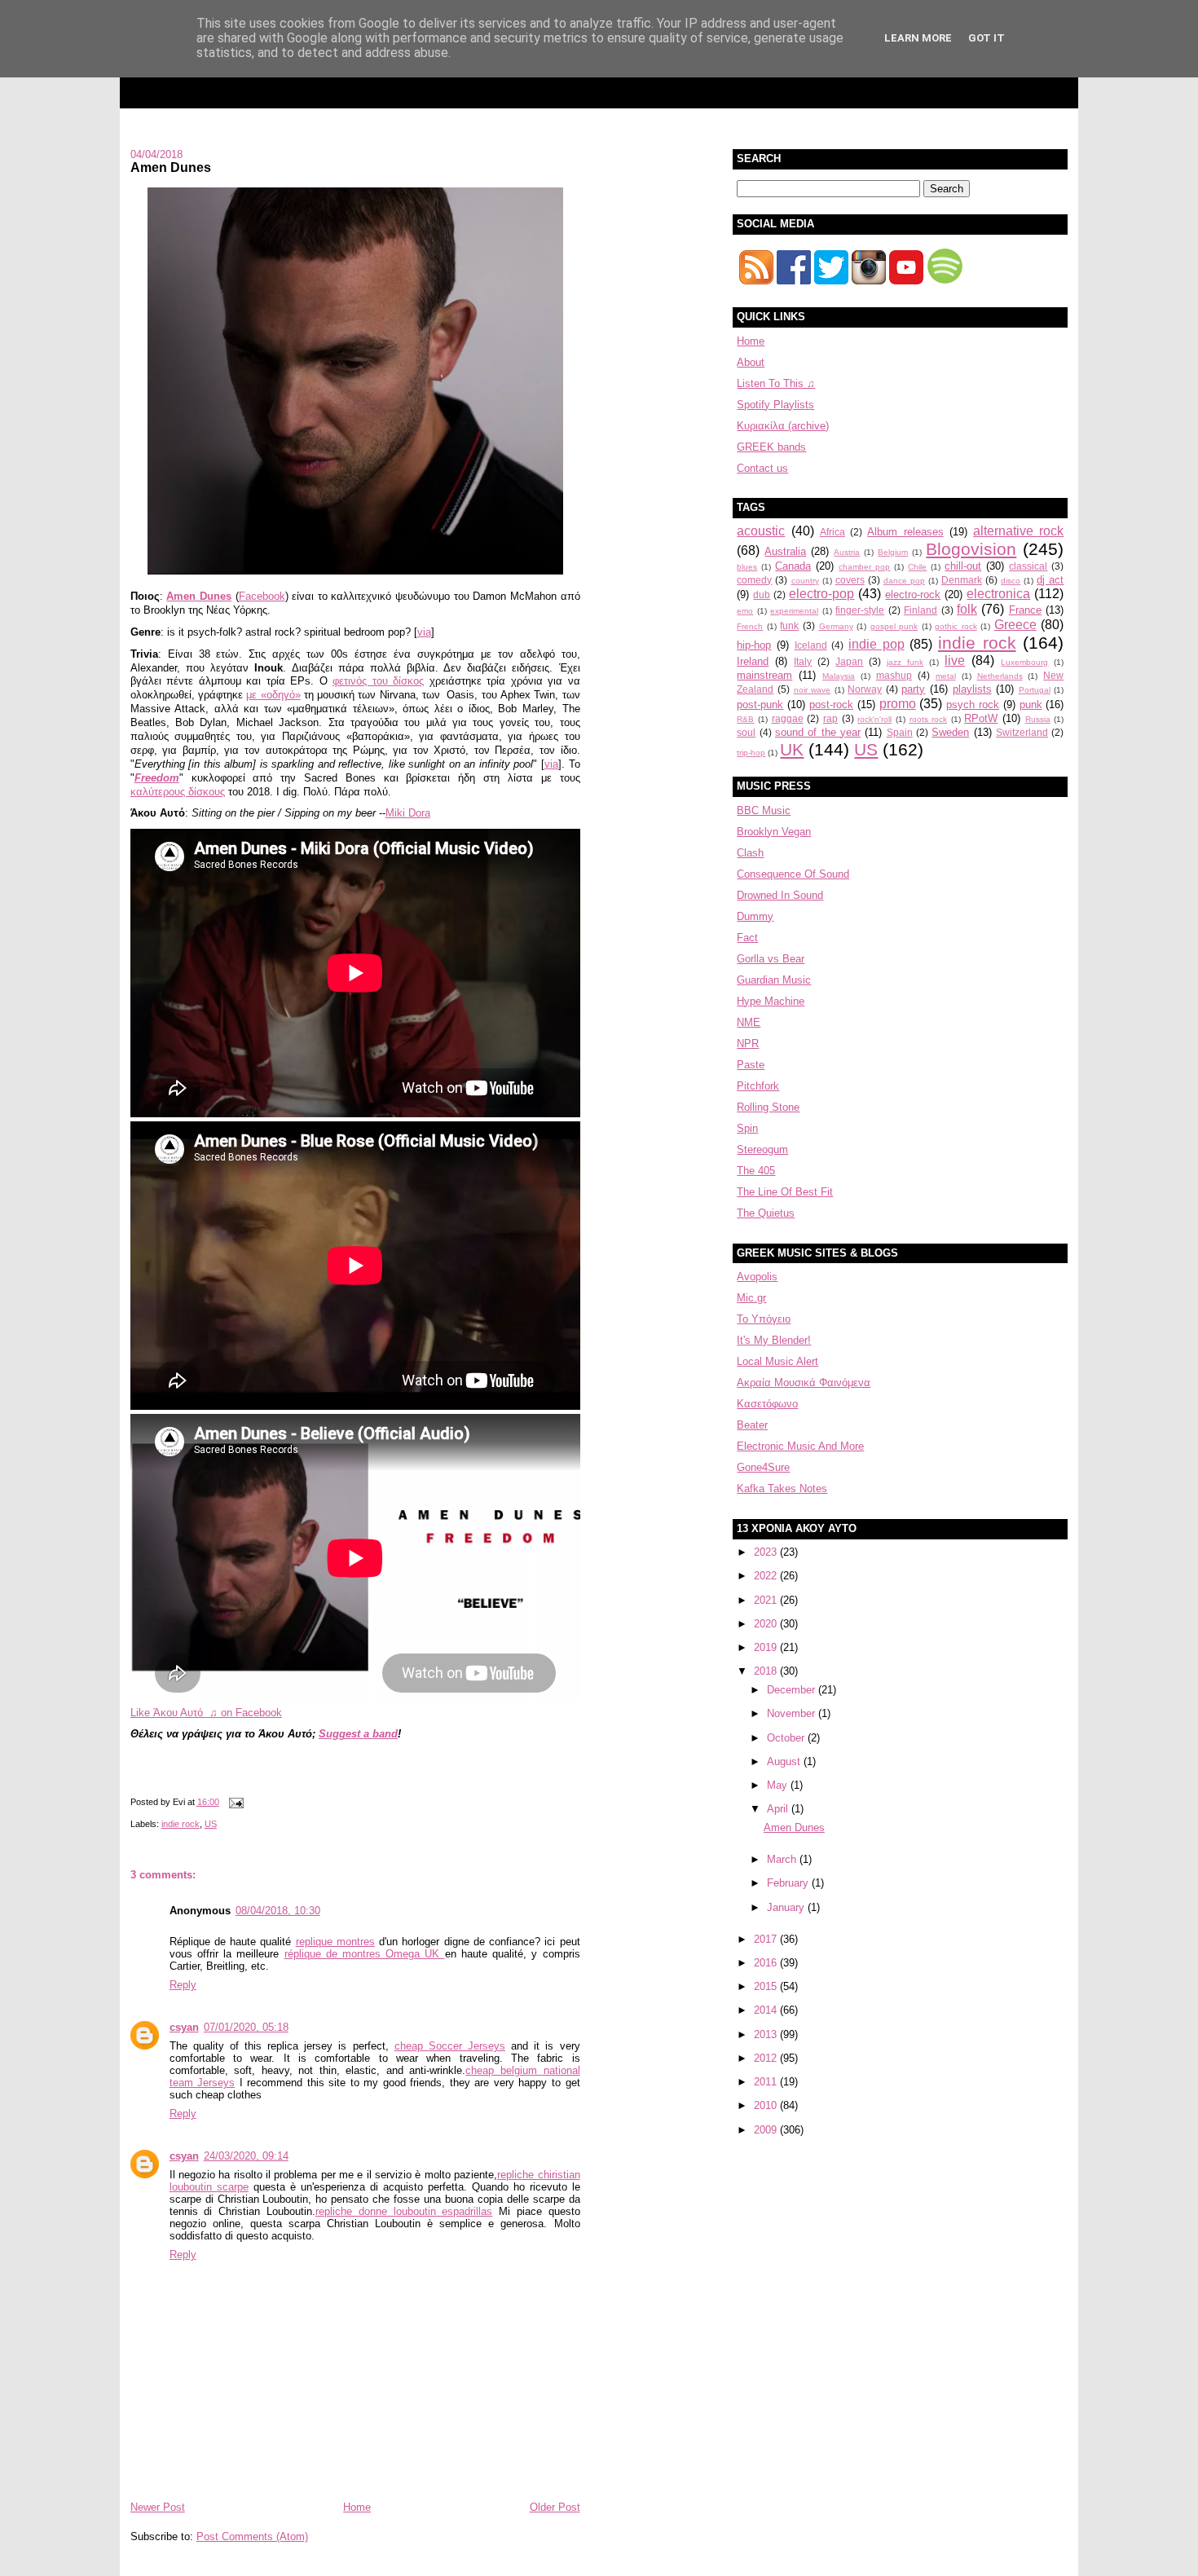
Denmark (962, 580)
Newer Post (158, 2507)
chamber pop (864, 567)
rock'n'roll (874, 719)
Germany (836, 626)
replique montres (335, 1942)
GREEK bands (771, 447)
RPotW (981, 718)
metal (946, 676)
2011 (767, 2082)
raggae (788, 718)
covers (850, 580)
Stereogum (762, 1149)
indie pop (876, 644)
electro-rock (913, 594)
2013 (767, 2034)
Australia (785, 551)
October (787, 1738)
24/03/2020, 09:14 (246, 2156)
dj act (1050, 580)
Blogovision (971, 549)
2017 (767, 1939)
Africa (832, 532)
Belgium (893, 552)
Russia (1038, 719)
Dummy (755, 916)
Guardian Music (774, 980)
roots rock (929, 719)
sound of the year (818, 732)
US (211, 1824)
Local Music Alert (777, 1361)
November (793, 1713)
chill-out (963, 566)
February (789, 1883)
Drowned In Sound (780, 895)
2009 (767, 2130)
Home (357, 2507)
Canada (793, 566)
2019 (767, 1647)
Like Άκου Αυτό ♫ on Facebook (206, 1713)
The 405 (756, 1171)
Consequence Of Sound (793, 874)
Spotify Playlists (775, 405)
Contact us (762, 468)
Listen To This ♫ (776, 383)
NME (749, 1022)
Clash (750, 853)
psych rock (973, 705)
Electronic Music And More (800, 1446)
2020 (767, 1624)
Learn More (918, 38)
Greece (1015, 625)
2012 (767, 2058)
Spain (900, 732)
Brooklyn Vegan (774, 832)
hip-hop (754, 645)
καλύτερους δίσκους (178, 792)
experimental (794, 611)
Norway (865, 689)
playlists (972, 689)
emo (745, 611)
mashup (894, 675)
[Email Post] (235, 1802)
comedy (754, 580)
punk (1031, 705)
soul (746, 732)
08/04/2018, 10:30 (278, 1911)
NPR (748, 1044)
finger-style (860, 610)
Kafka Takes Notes (782, 1488)
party (913, 689)
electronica (998, 594)
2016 (767, 1963)
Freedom (157, 778)
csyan (184, 2027)
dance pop (904, 581)
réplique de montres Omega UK (365, 1954)
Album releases (905, 532)
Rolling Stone (768, 1107)
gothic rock (956, 626)
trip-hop (751, 753)
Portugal (1035, 690)
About (751, 362)
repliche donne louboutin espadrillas (404, 2211)
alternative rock (1018, 531)
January (787, 1907)
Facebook (262, 596)
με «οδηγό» (273, 695)
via (424, 632)
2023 (767, 1552)
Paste (751, 1065)
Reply (183, 1985)
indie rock (181, 1824)
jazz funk (905, 662)
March (783, 1859)
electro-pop (821, 594)
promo (898, 704)
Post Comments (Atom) (252, 2536)
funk (789, 625)
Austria (847, 552)
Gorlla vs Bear (771, 959)
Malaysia (839, 676)
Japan (849, 661)
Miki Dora (408, 813)
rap (830, 718)
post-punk (760, 705)
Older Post (555, 2507)
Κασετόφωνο (767, 1404)
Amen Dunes (171, 167)
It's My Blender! (774, 1340)
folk (967, 609)
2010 (767, 2105)
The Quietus (766, 1213)
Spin (747, 1128)
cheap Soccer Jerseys (450, 2046)
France (1025, 610)
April (779, 1809)
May (779, 1785)
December (793, 1690)
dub (762, 594)
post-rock (831, 705)
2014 (767, 2010)
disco (1011, 581)
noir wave (813, 690)
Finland (921, 610)
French (750, 626)
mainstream (764, 675)
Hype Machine (771, 1001)
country (805, 581)
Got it (987, 38)
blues (747, 567)
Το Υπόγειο (764, 1319)
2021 (767, 1600)
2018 (767, 1671)
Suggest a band (358, 1734)
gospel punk (894, 626)
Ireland (753, 661)
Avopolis (757, 1277)
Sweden (950, 732)
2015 (767, 1986)
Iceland (811, 645)
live (955, 661)
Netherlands (1000, 676)
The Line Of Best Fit (785, 1192)
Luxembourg (1024, 662)
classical (1028, 566)
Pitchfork (758, 1086)
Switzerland (1022, 732)
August (785, 1761)
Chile (917, 567)
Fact (747, 938)
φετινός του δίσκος (378, 681)
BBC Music (764, 810)
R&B (745, 719)
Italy (803, 661)
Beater (752, 1425)
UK (792, 749)
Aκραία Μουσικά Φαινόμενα (804, 1383)
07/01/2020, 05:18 (246, 2027)
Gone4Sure (763, 1467)
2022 (767, 1576)
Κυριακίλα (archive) (783, 426)
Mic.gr (751, 1298)
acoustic (761, 531)
